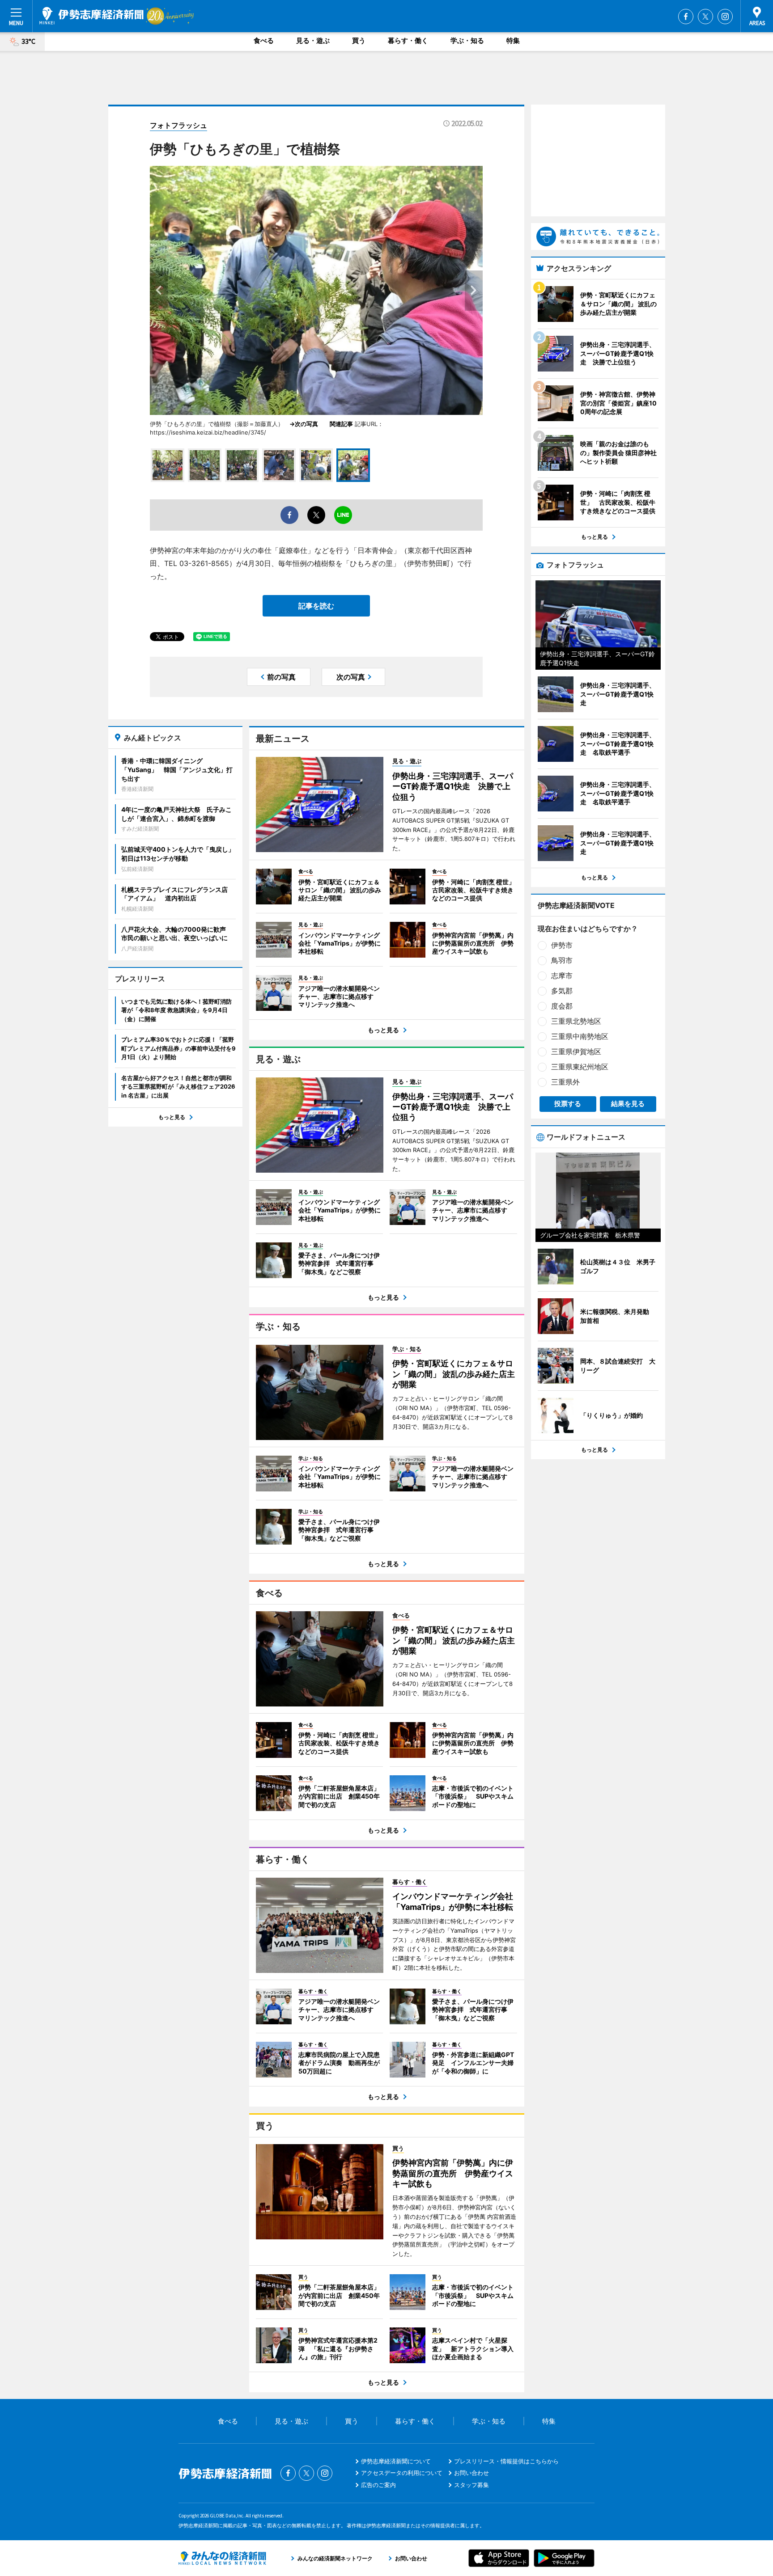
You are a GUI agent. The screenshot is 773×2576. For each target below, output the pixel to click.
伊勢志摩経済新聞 (91, 16)
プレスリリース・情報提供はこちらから (506, 2461)
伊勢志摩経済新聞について (396, 2461)
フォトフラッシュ (178, 125)
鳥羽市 (562, 960)
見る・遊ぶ (313, 40)
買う (359, 40)
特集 (513, 40)
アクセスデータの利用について (402, 2473)
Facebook (686, 17)
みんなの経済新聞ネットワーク (222, 2558)
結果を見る (628, 1104)
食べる (264, 40)
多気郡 (562, 991)
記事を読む (316, 606)
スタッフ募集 (471, 2485)
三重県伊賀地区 (576, 1052)
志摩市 (562, 976)
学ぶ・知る (467, 40)
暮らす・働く (408, 40)
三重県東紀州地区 (580, 1067)
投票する (568, 1104)
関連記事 (341, 424)
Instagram (725, 17)
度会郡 (562, 1006)
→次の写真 (307, 424)
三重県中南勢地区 (580, 1036)
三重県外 (565, 1082)
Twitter (705, 17)
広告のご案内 (378, 2485)
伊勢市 (562, 945)
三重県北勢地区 (576, 1021)
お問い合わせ (471, 2473)
